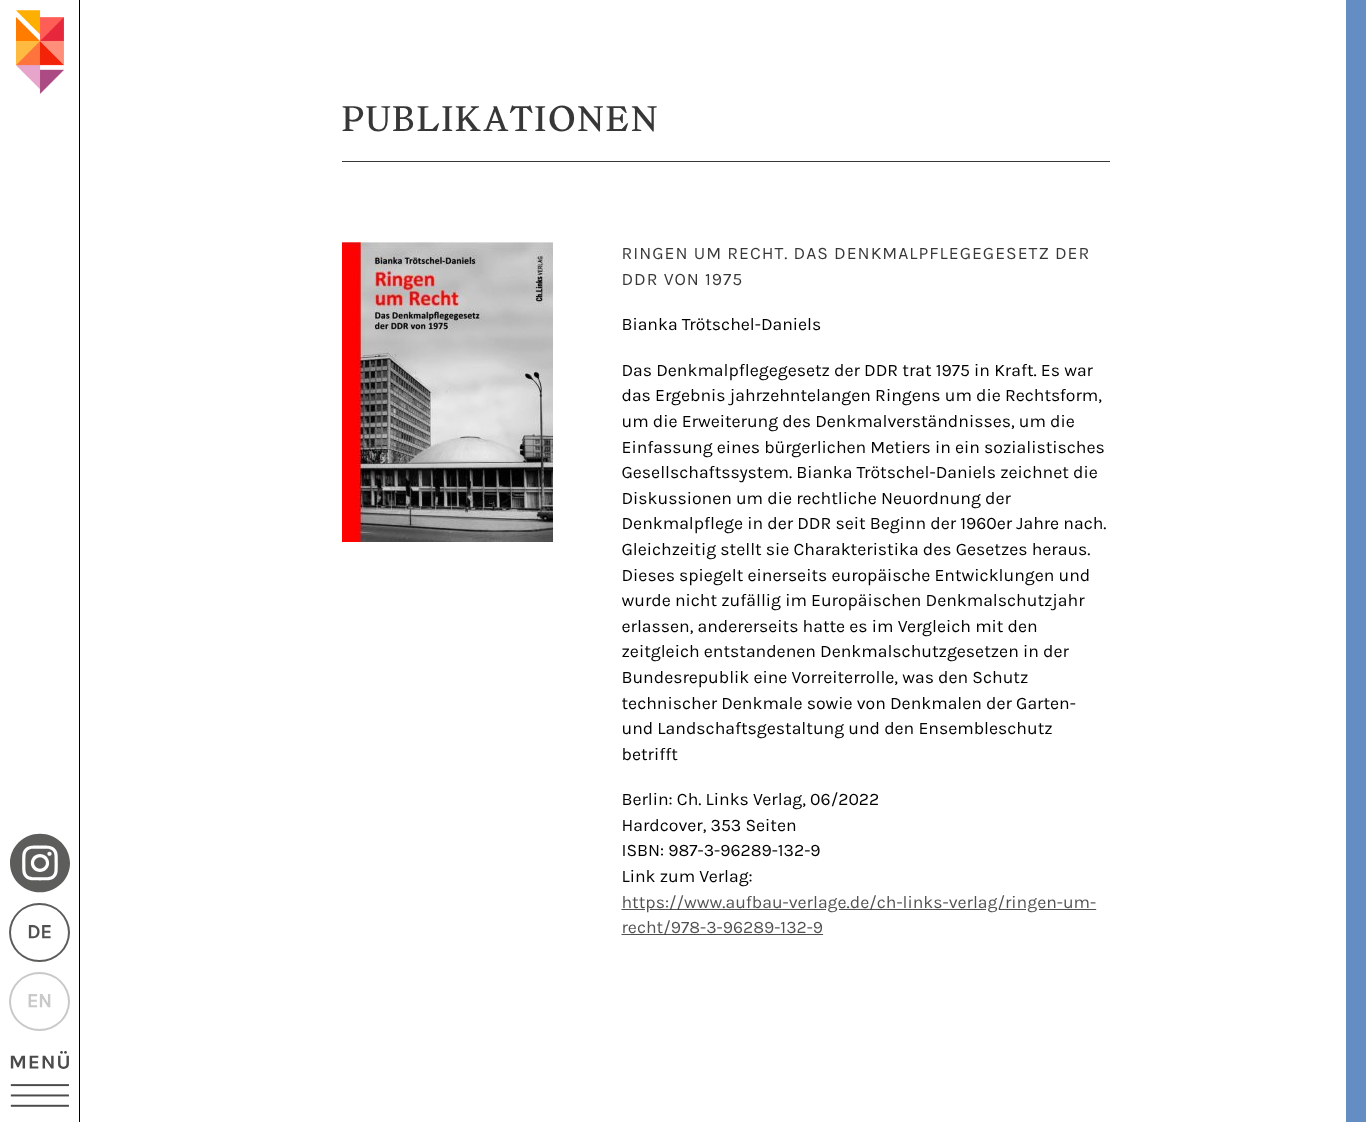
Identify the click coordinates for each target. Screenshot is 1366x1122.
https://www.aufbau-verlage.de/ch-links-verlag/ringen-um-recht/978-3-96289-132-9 (859, 916)
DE (39, 932)
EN (39, 1001)
